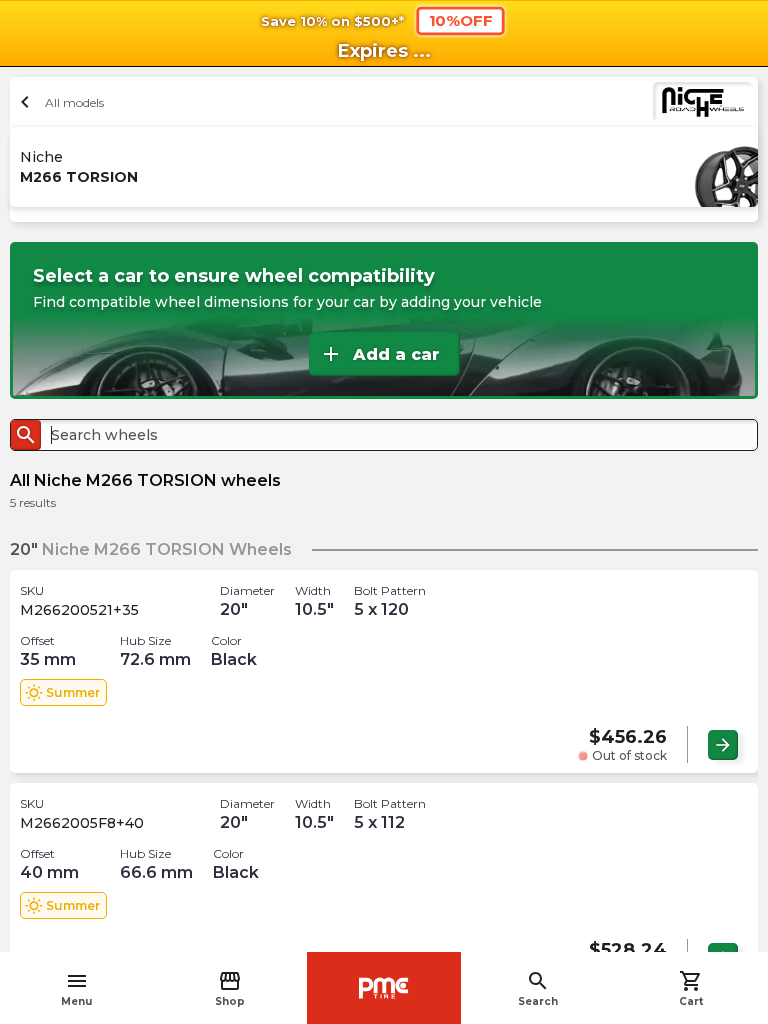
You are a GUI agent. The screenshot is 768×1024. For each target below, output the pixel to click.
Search (538, 988)
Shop (230, 988)
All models (59, 102)
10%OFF (461, 20)
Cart (691, 988)
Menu (76, 988)
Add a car (379, 354)
